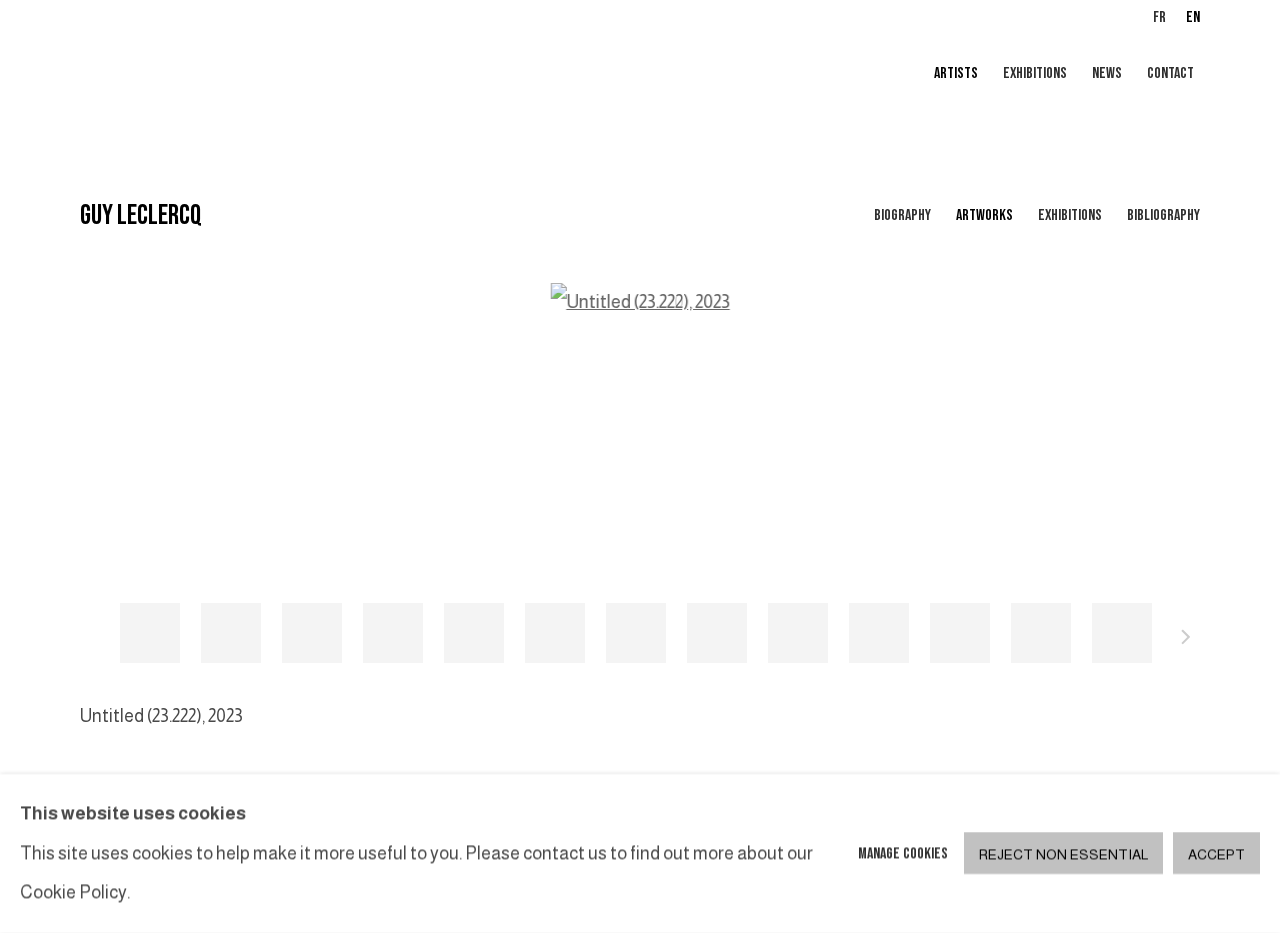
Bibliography (1163, 215)
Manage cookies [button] (903, 853)
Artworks (984, 215)
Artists (956, 73)
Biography (902, 215)
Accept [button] (1216, 855)
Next (1186, 640)
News (1107, 73)
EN (1193, 17)
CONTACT (1170, 73)
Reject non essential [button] (1063, 855)
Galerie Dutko (320, 75)
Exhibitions (1035, 73)
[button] (150, 633)
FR (1159, 17)
